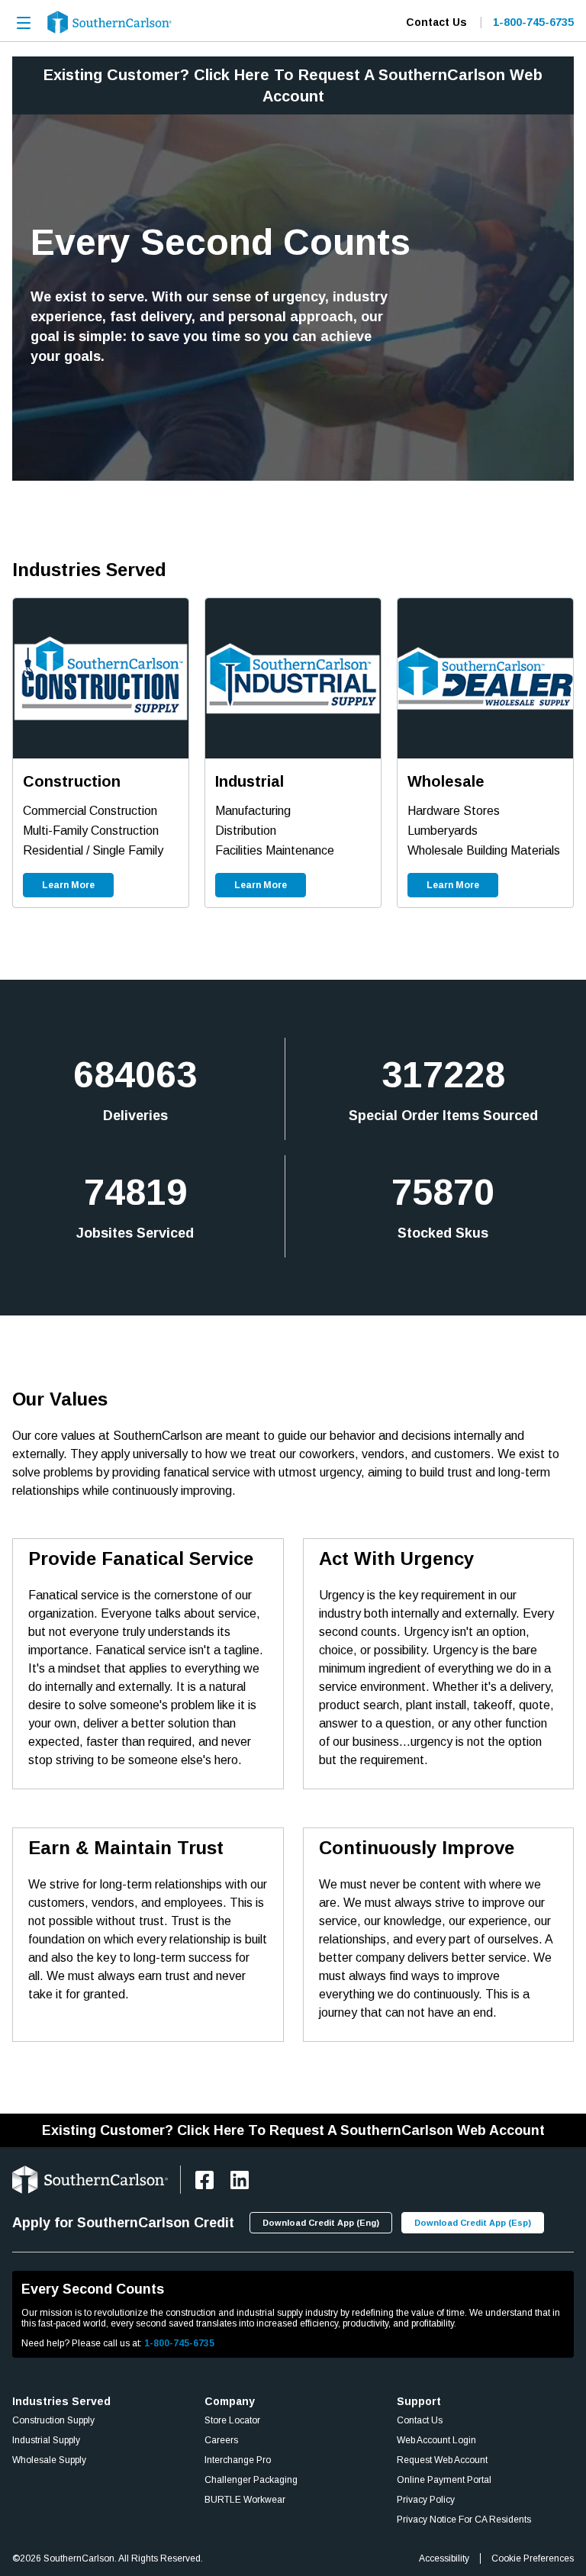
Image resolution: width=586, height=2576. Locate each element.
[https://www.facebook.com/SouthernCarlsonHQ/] (204, 2180)
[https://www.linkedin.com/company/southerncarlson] (240, 2180)
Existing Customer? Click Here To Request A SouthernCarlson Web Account (293, 2130)
